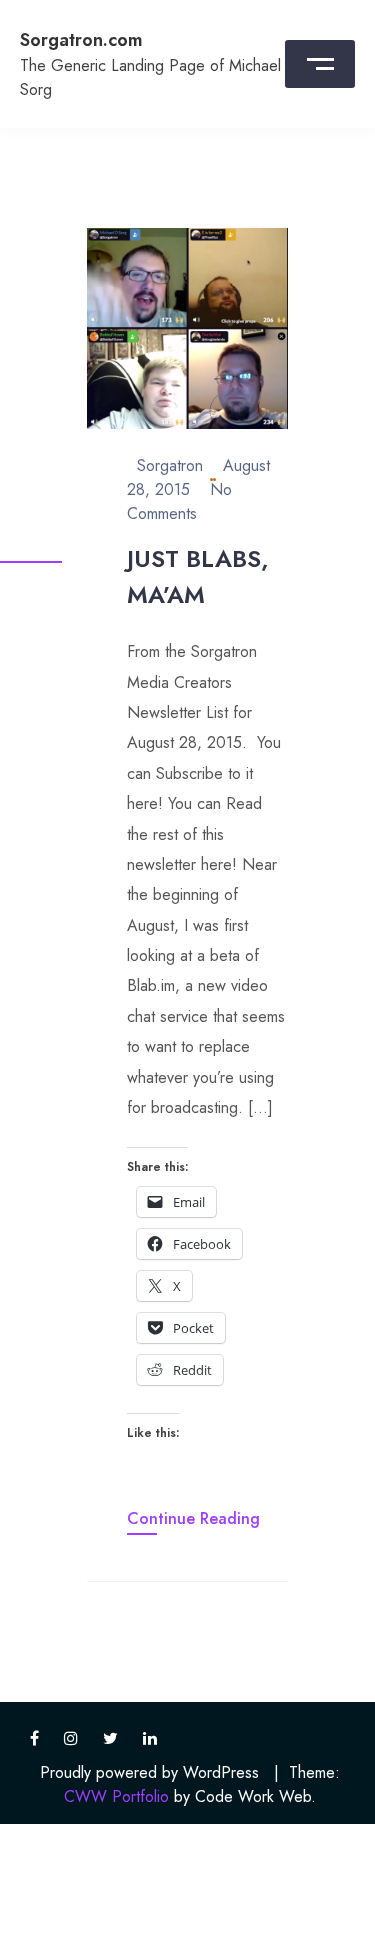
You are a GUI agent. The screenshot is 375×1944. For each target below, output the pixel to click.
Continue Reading (193, 1518)
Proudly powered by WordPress (149, 1772)
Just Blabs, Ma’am (198, 576)
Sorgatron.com (81, 40)
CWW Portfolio (116, 1796)
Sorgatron (170, 465)
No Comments (179, 501)
